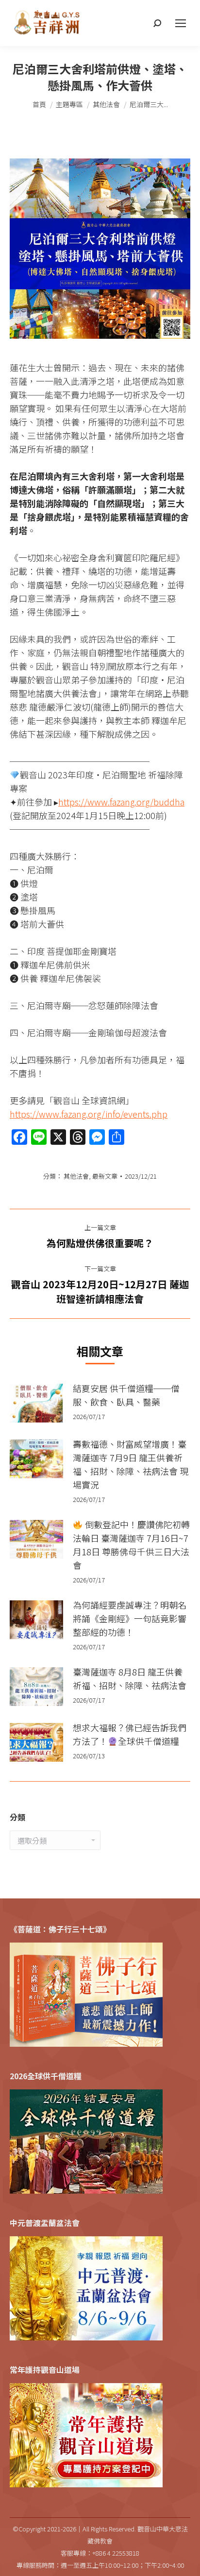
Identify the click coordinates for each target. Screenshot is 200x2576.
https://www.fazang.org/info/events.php (89, 1114)
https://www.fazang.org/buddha (121, 802)
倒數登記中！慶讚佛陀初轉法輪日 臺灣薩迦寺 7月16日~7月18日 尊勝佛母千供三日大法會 (131, 1545)
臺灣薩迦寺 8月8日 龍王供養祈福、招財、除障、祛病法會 (130, 1678)
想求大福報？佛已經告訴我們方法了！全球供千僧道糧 (130, 1734)
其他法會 (76, 1176)
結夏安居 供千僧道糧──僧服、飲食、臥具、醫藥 (126, 1395)
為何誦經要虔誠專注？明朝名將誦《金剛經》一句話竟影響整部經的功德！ (130, 1618)
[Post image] (36, 1403)
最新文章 (105, 1176)
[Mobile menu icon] (181, 23)
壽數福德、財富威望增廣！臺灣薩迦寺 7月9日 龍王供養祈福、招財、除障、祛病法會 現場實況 (131, 1464)
